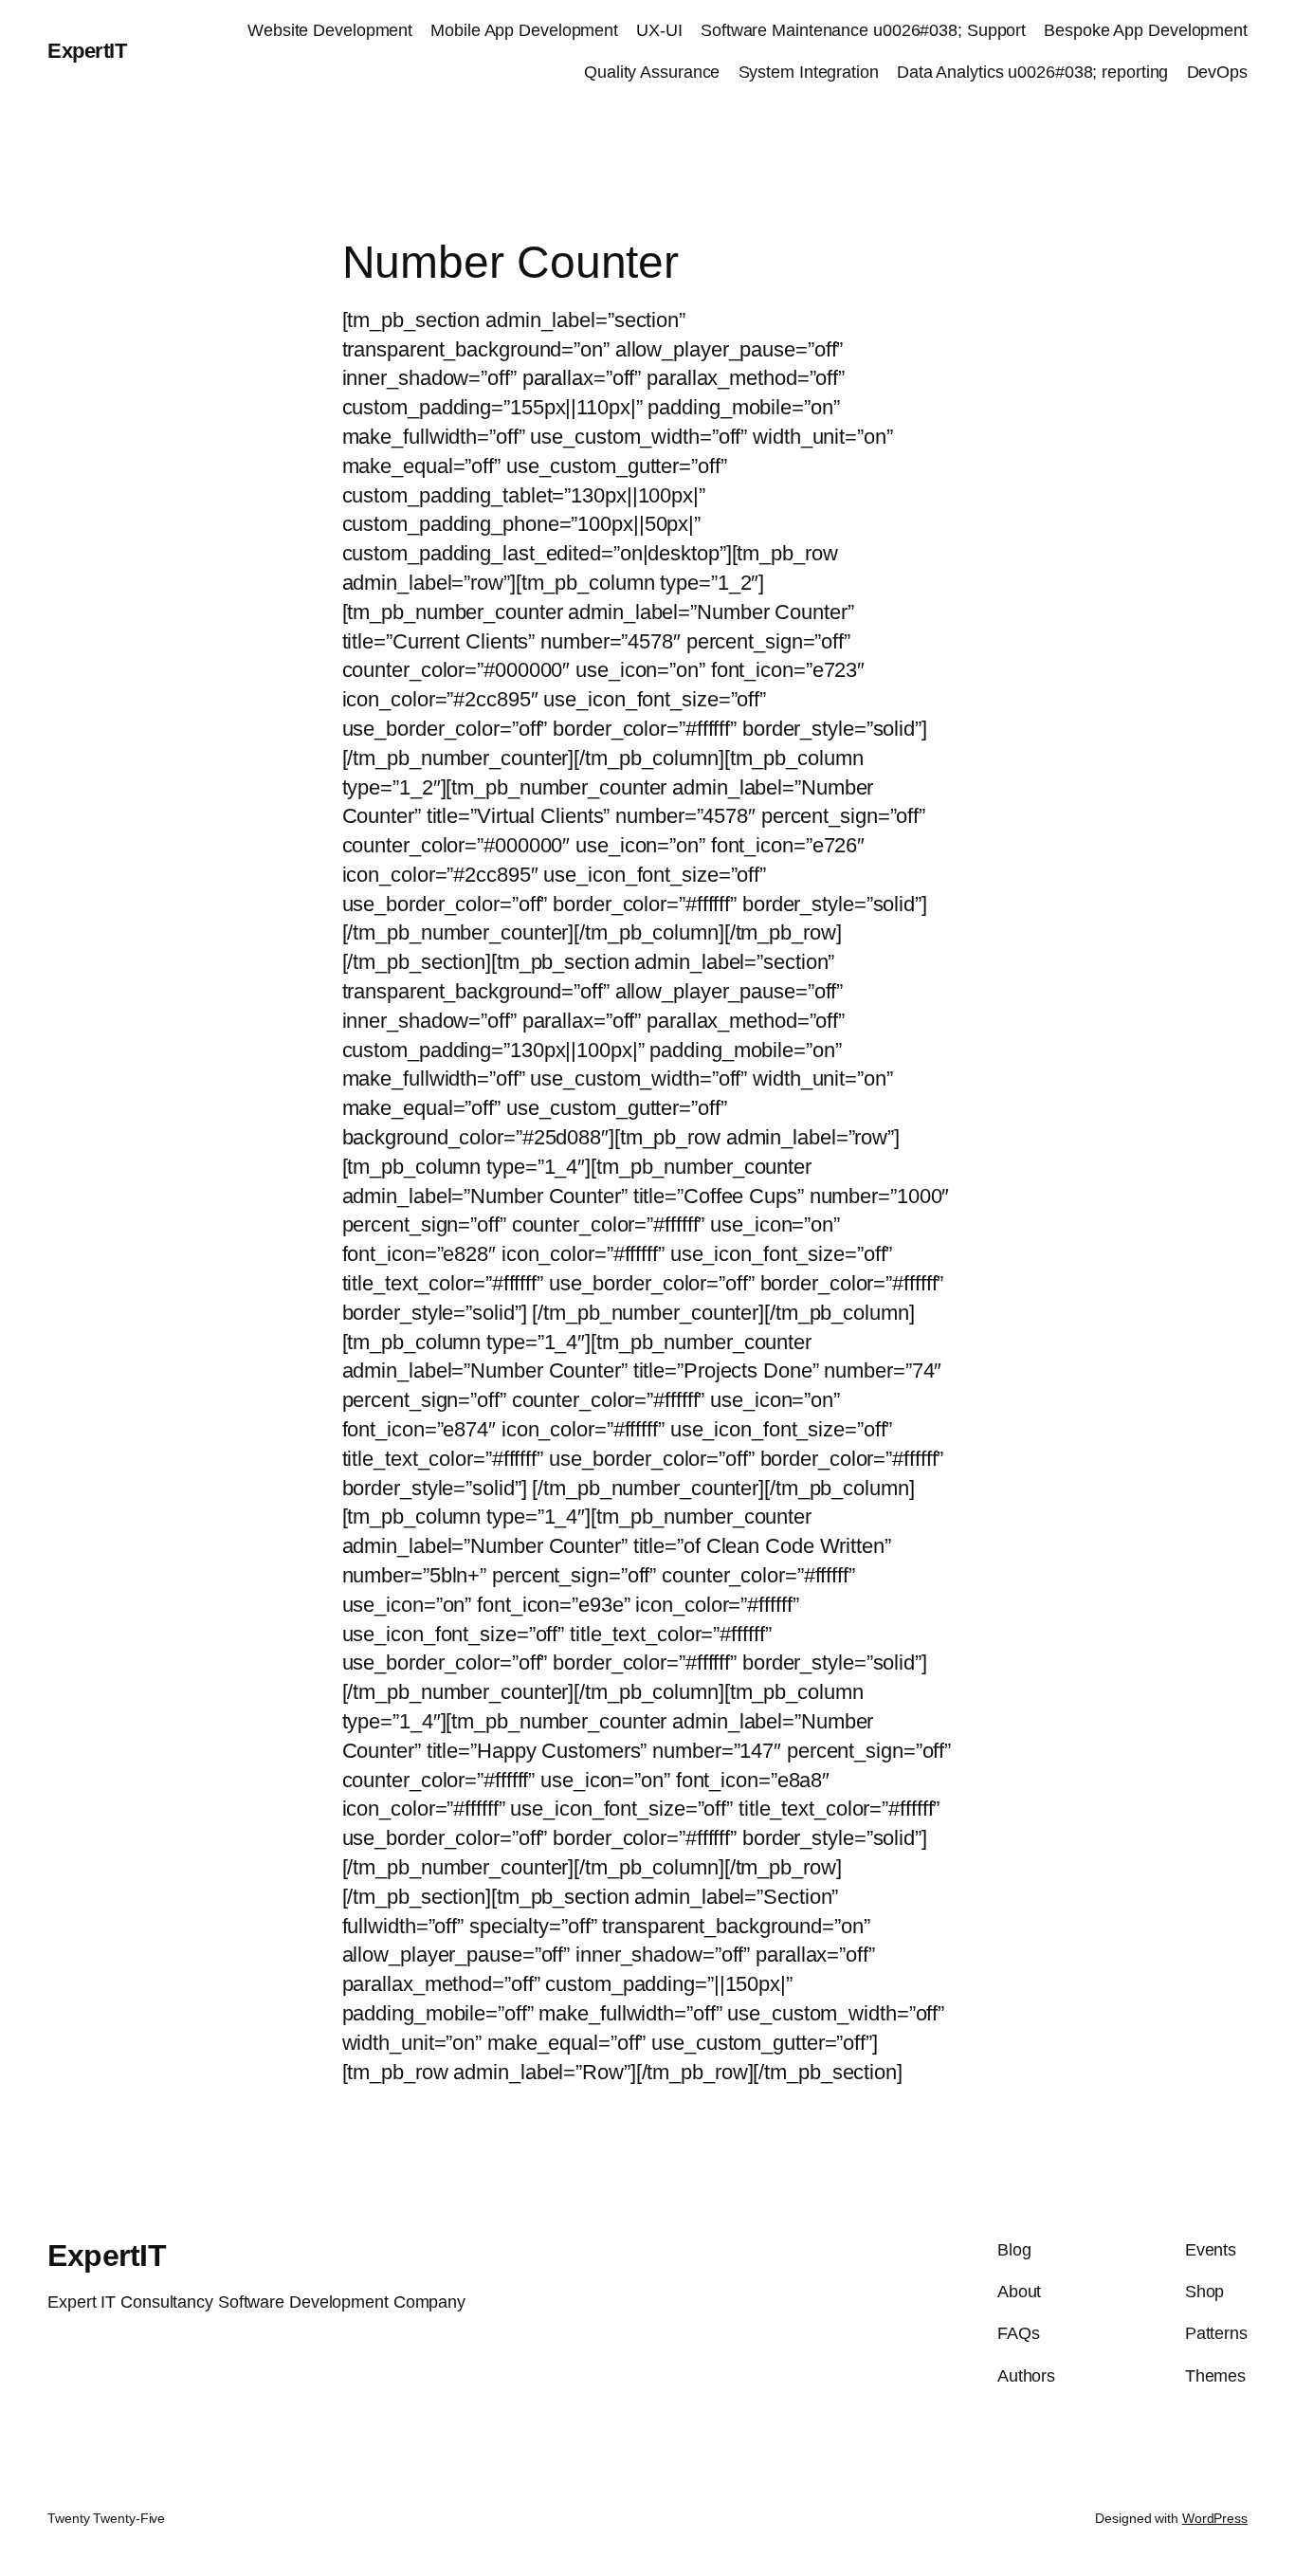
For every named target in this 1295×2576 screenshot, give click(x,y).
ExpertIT (87, 51)
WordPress (1215, 2518)
